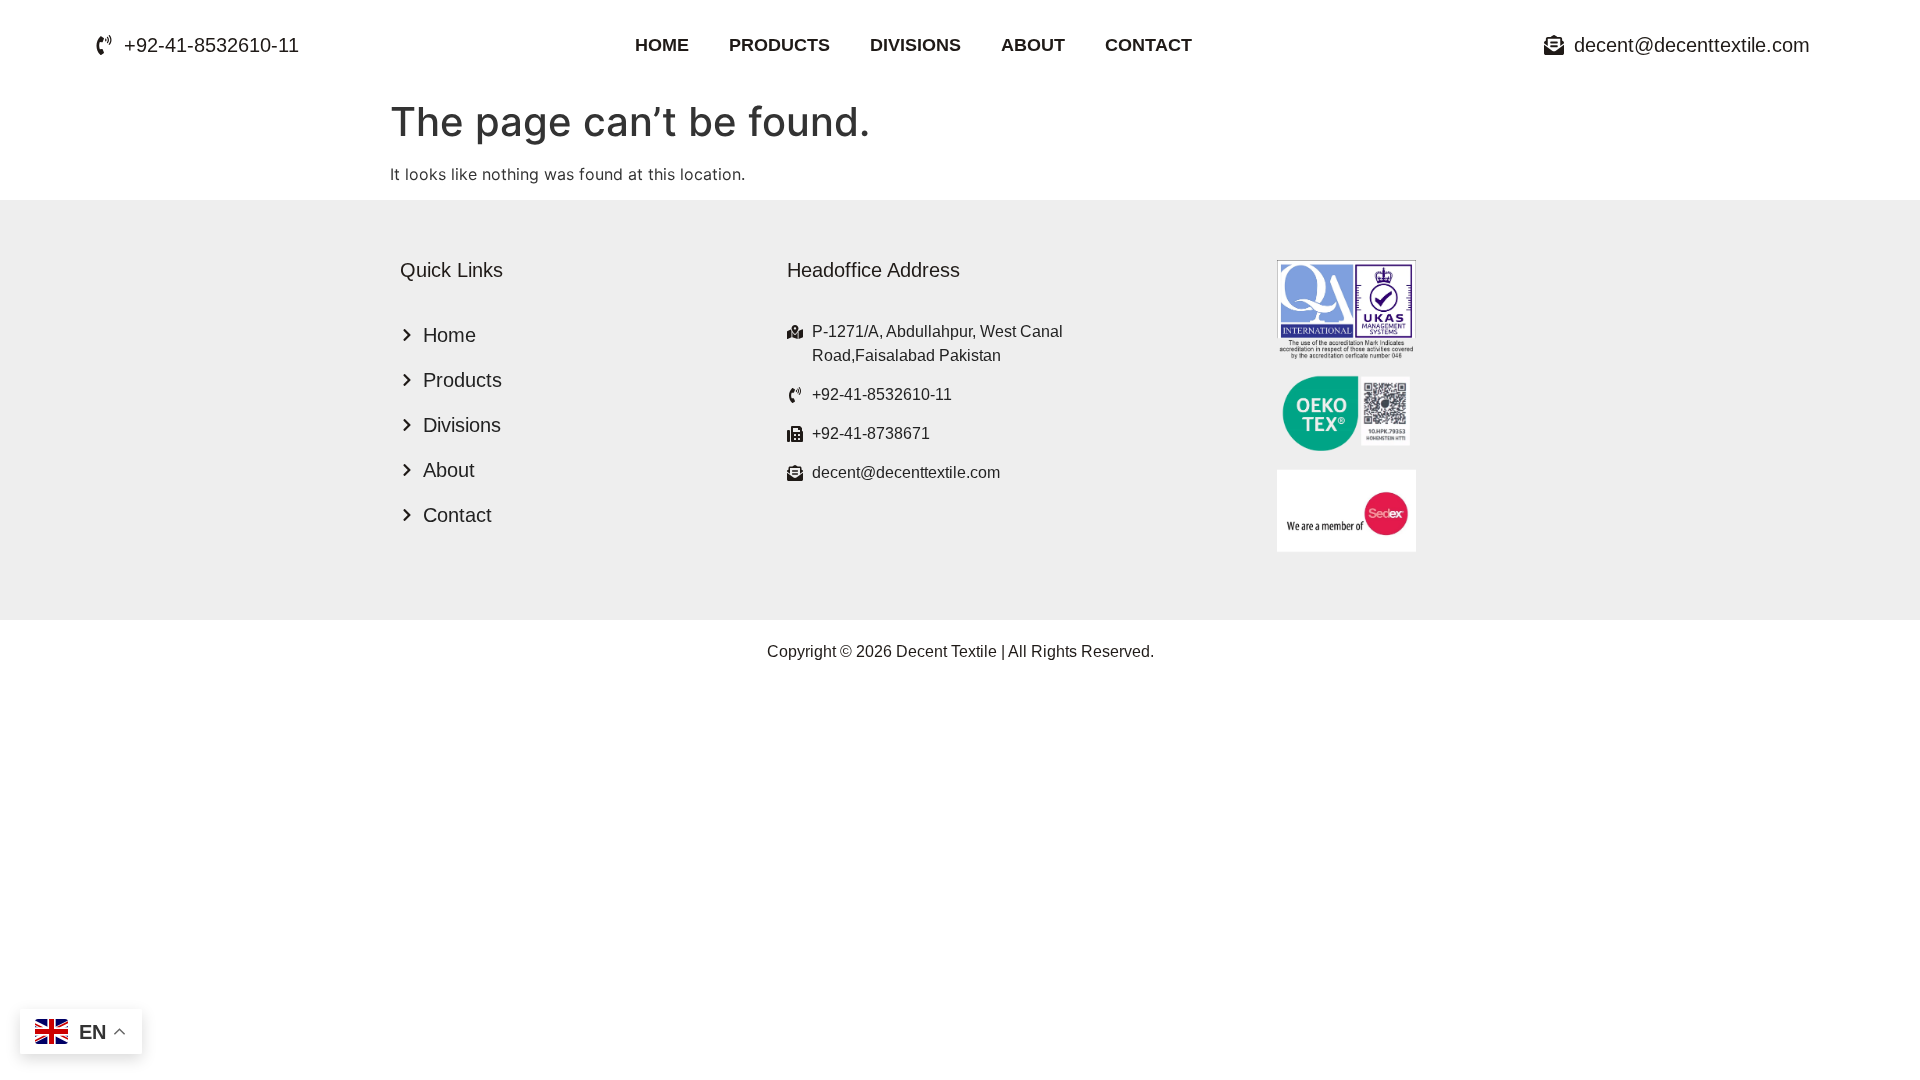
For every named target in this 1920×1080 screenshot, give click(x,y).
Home (662, 45)
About (1033, 45)
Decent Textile (946, 651)
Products (779, 45)
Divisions (915, 45)
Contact (1148, 45)
